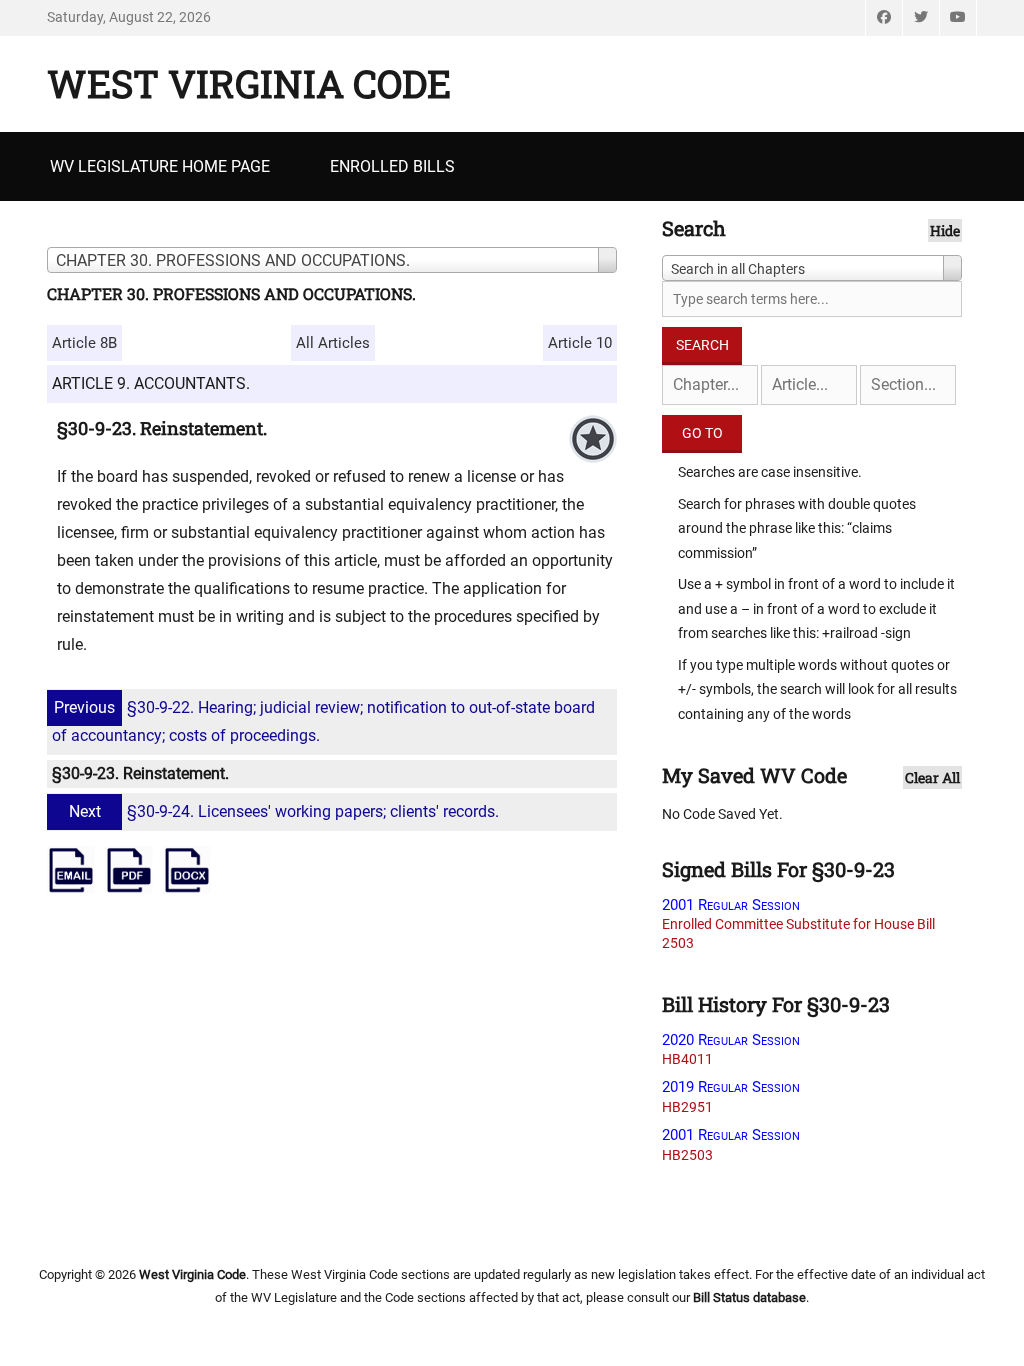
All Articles (333, 343)
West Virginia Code (249, 83)
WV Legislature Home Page (160, 166)
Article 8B (84, 343)
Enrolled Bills (392, 166)
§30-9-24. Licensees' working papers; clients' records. (284, 811)
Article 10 (580, 343)
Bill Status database (749, 1297)
